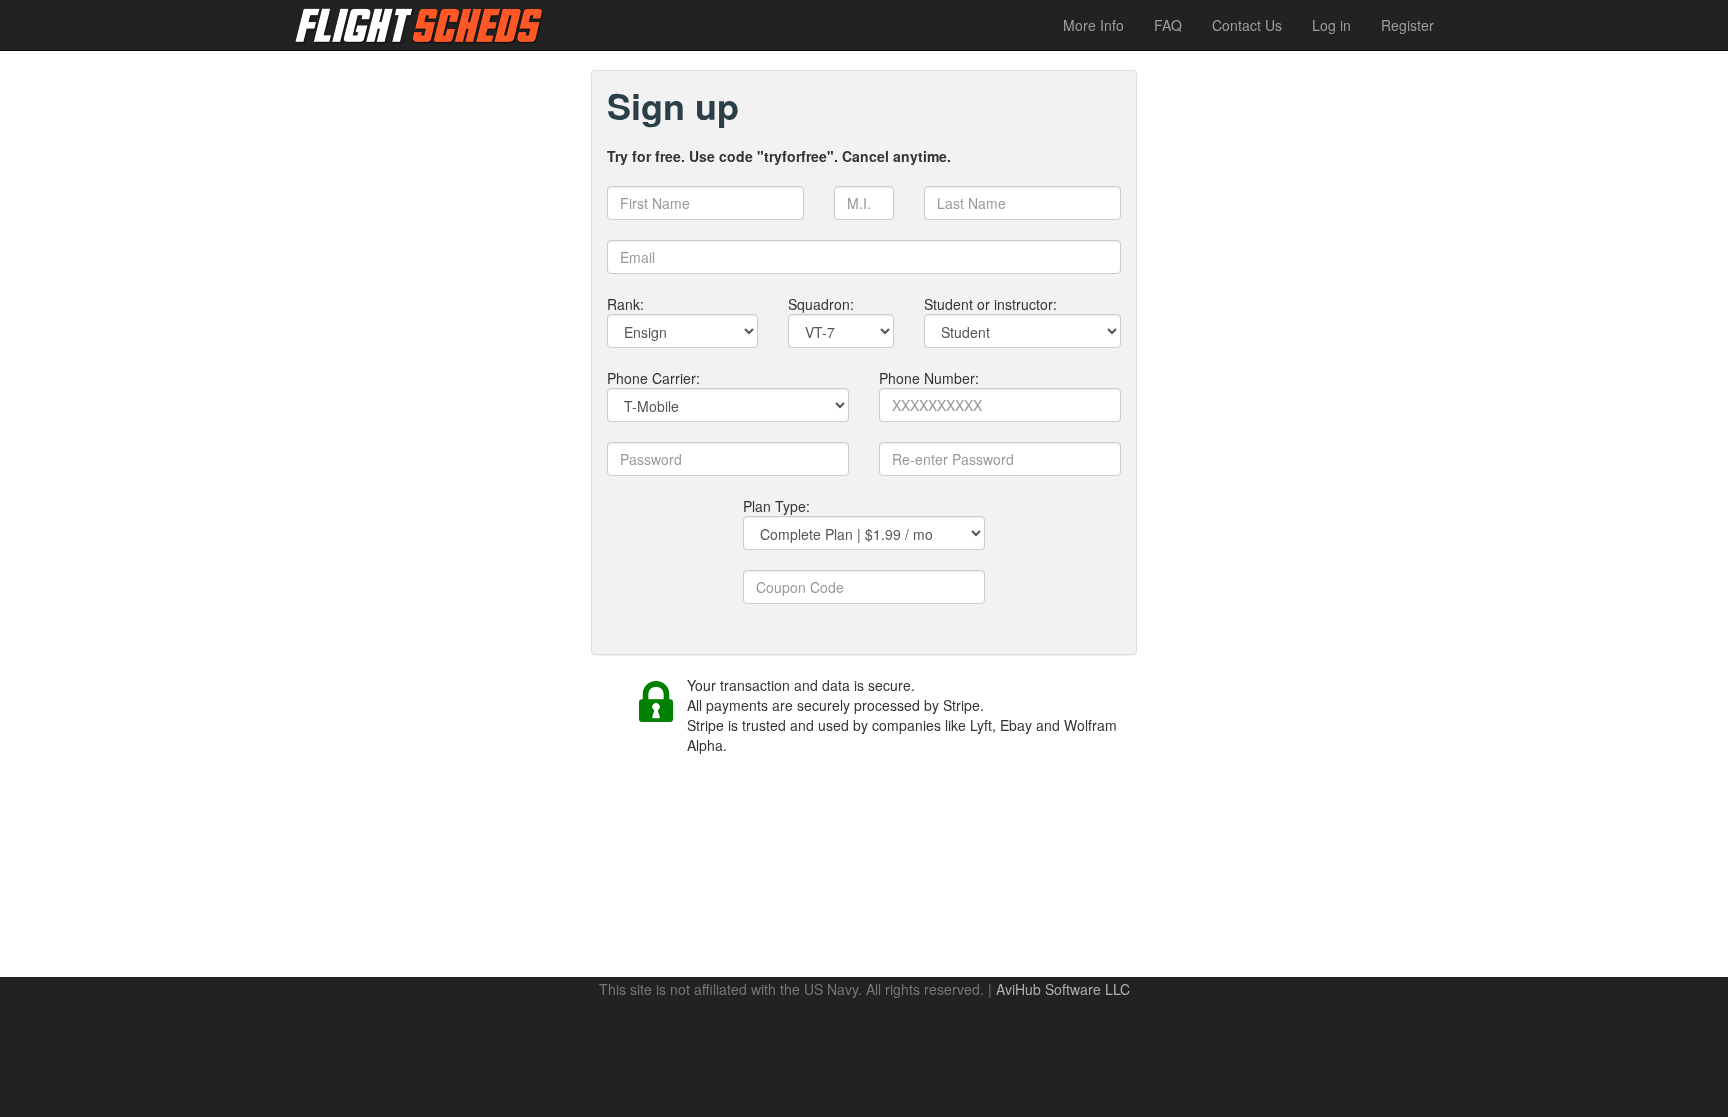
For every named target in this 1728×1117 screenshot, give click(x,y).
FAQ (1168, 25)
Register (1407, 25)
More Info (1093, 25)
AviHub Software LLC (1063, 989)
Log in (1331, 25)
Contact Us (1247, 25)
